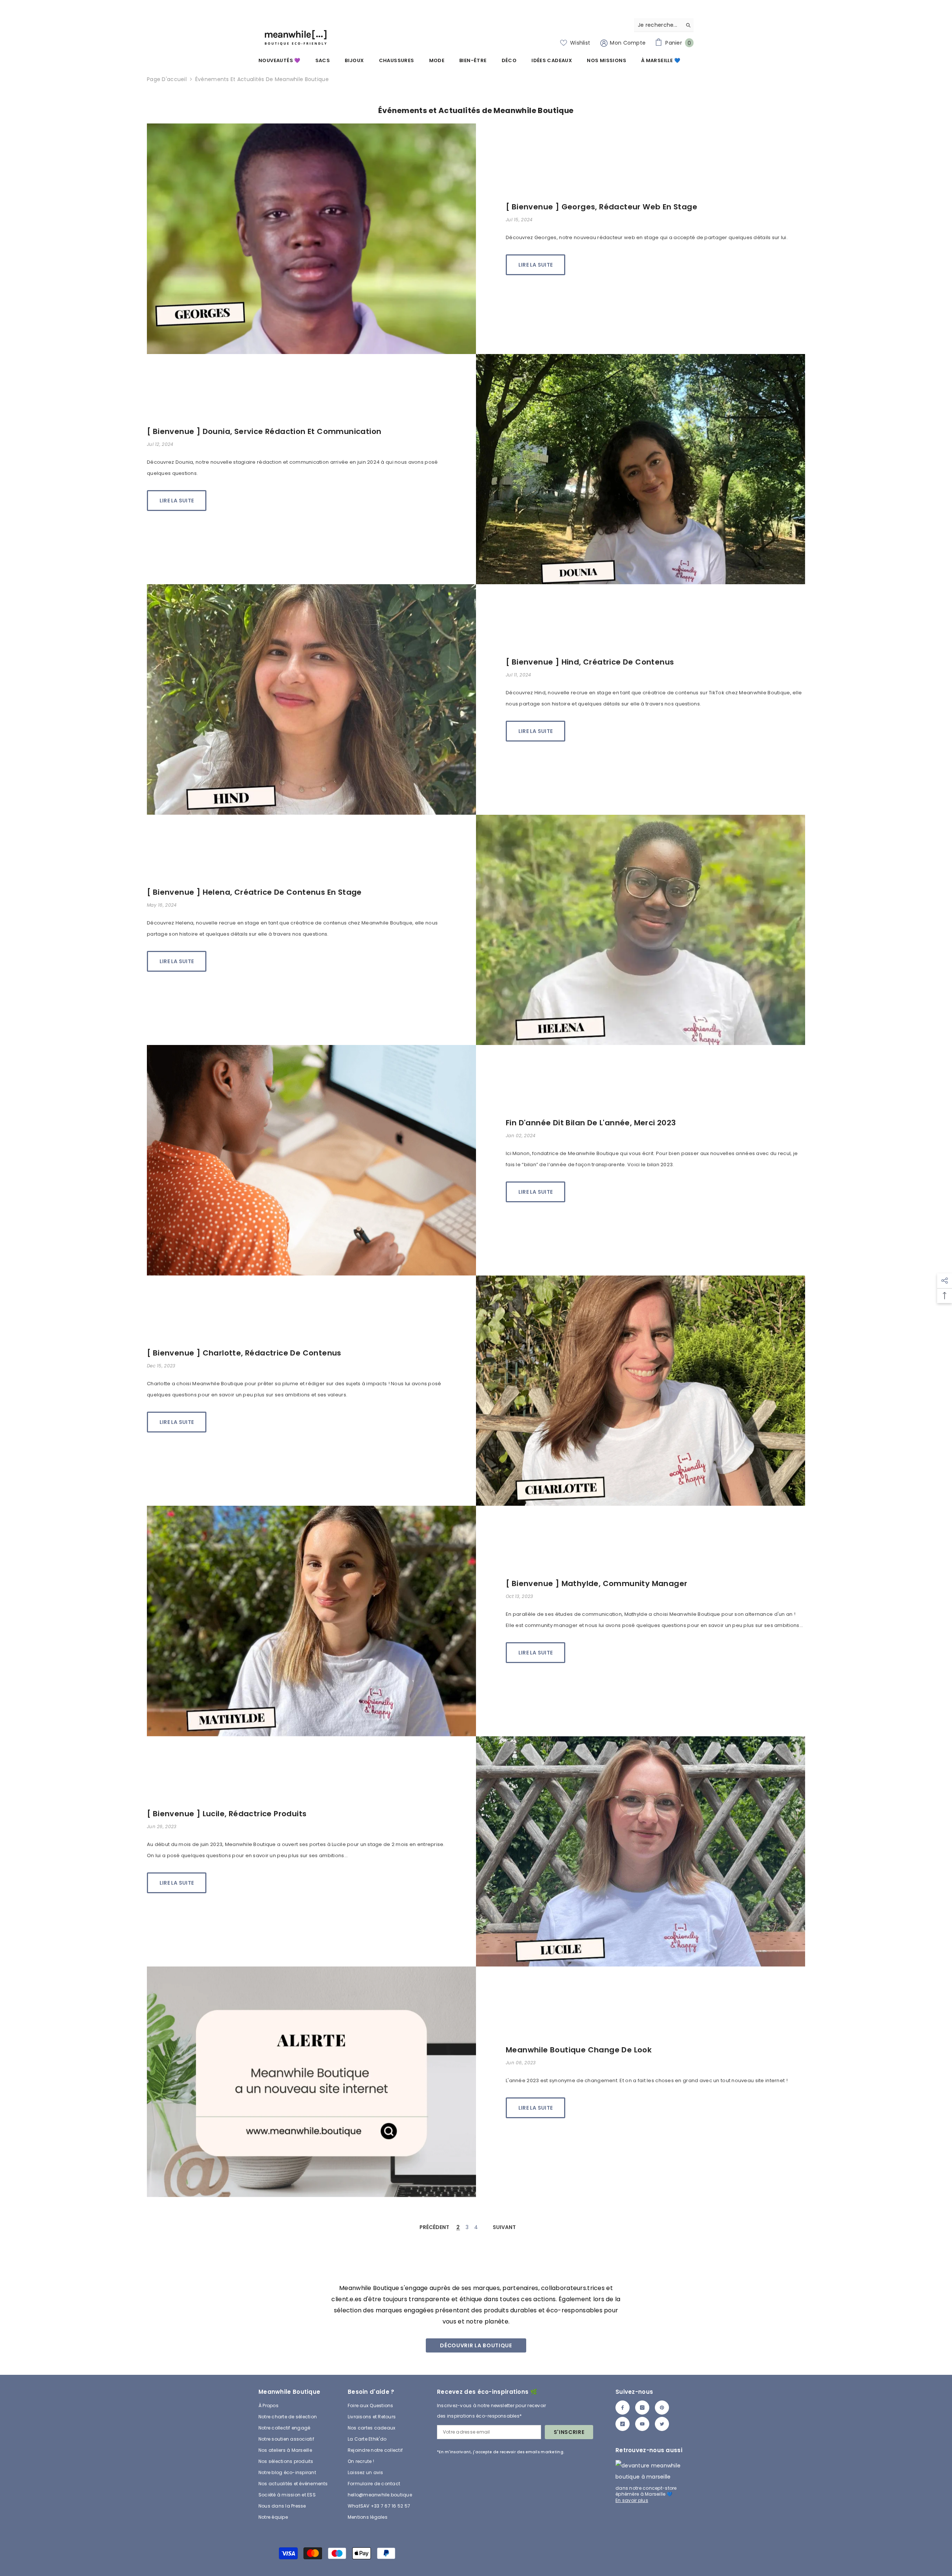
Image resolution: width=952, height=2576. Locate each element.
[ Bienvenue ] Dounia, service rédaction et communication (264, 431)
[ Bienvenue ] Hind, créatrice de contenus (590, 662)
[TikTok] (623, 2424)
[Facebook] (623, 2408)
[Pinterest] (662, 2408)
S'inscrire (569, 2432)
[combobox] (658, 25)
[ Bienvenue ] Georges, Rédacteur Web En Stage (602, 207)
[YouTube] (642, 2424)
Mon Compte (627, 43)
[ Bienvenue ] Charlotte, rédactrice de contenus (244, 1353)
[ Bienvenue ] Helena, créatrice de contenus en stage (254, 892)
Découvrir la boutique (476, 2345)
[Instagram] (642, 2408)
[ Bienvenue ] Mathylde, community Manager (596, 1583)
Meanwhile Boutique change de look (579, 2050)
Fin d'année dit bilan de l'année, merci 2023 (591, 1123)
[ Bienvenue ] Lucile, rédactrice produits (227, 1814)
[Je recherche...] (664, 25)
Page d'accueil (167, 79)
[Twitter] (662, 2424)
